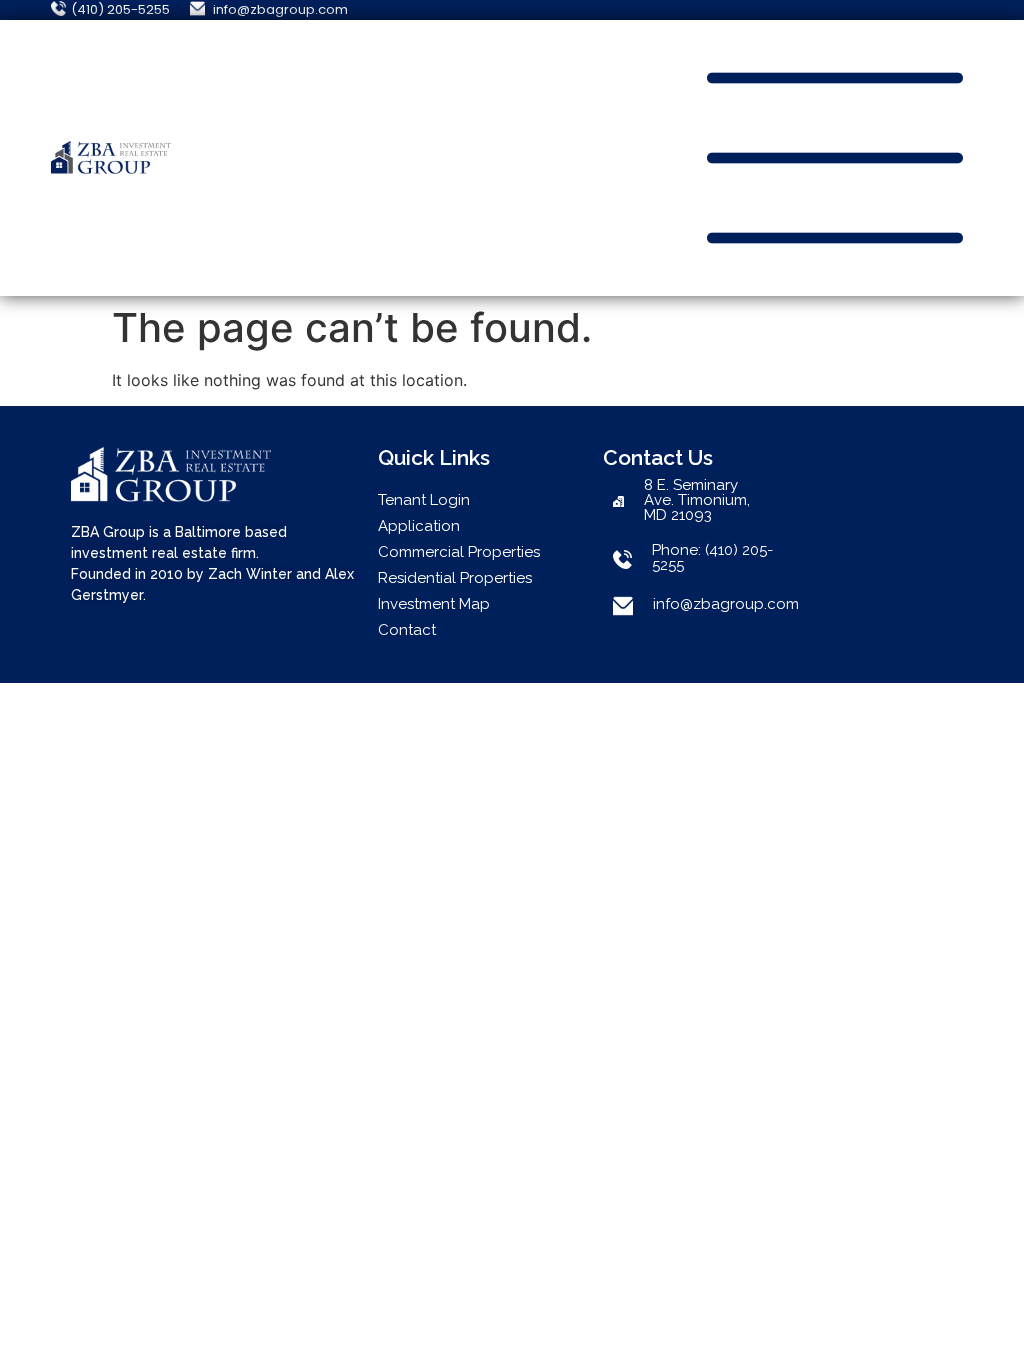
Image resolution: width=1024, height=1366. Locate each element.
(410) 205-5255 (120, 9)
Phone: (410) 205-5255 (712, 557)
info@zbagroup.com (726, 604)
